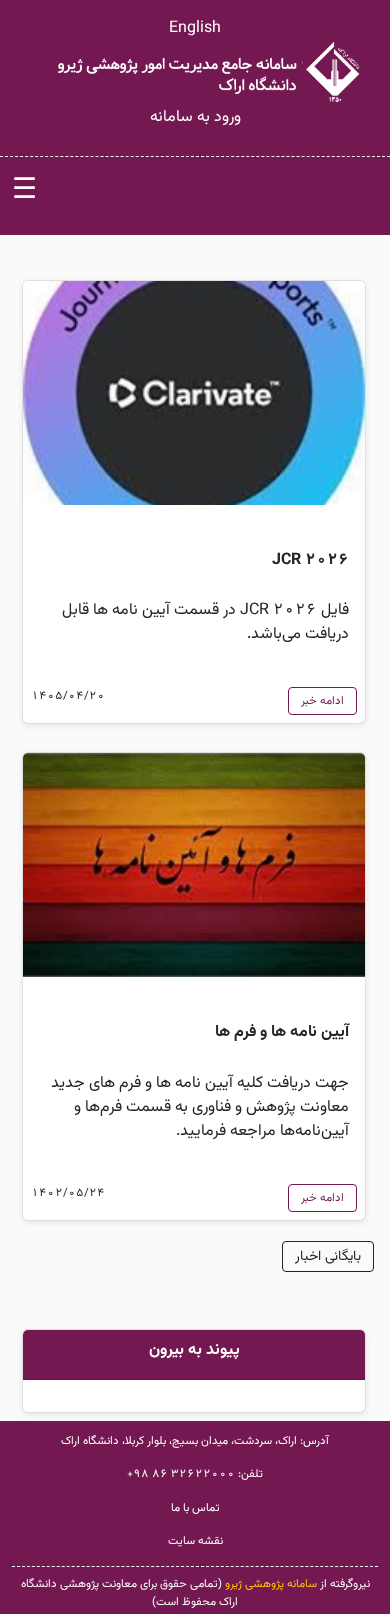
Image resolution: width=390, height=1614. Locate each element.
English (195, 28)
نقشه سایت (195, 1541)
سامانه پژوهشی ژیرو (271, 1584)
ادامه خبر (322, 701)
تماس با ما (195, 1508)
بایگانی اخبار (328, 1256)
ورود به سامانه (195, 117)
